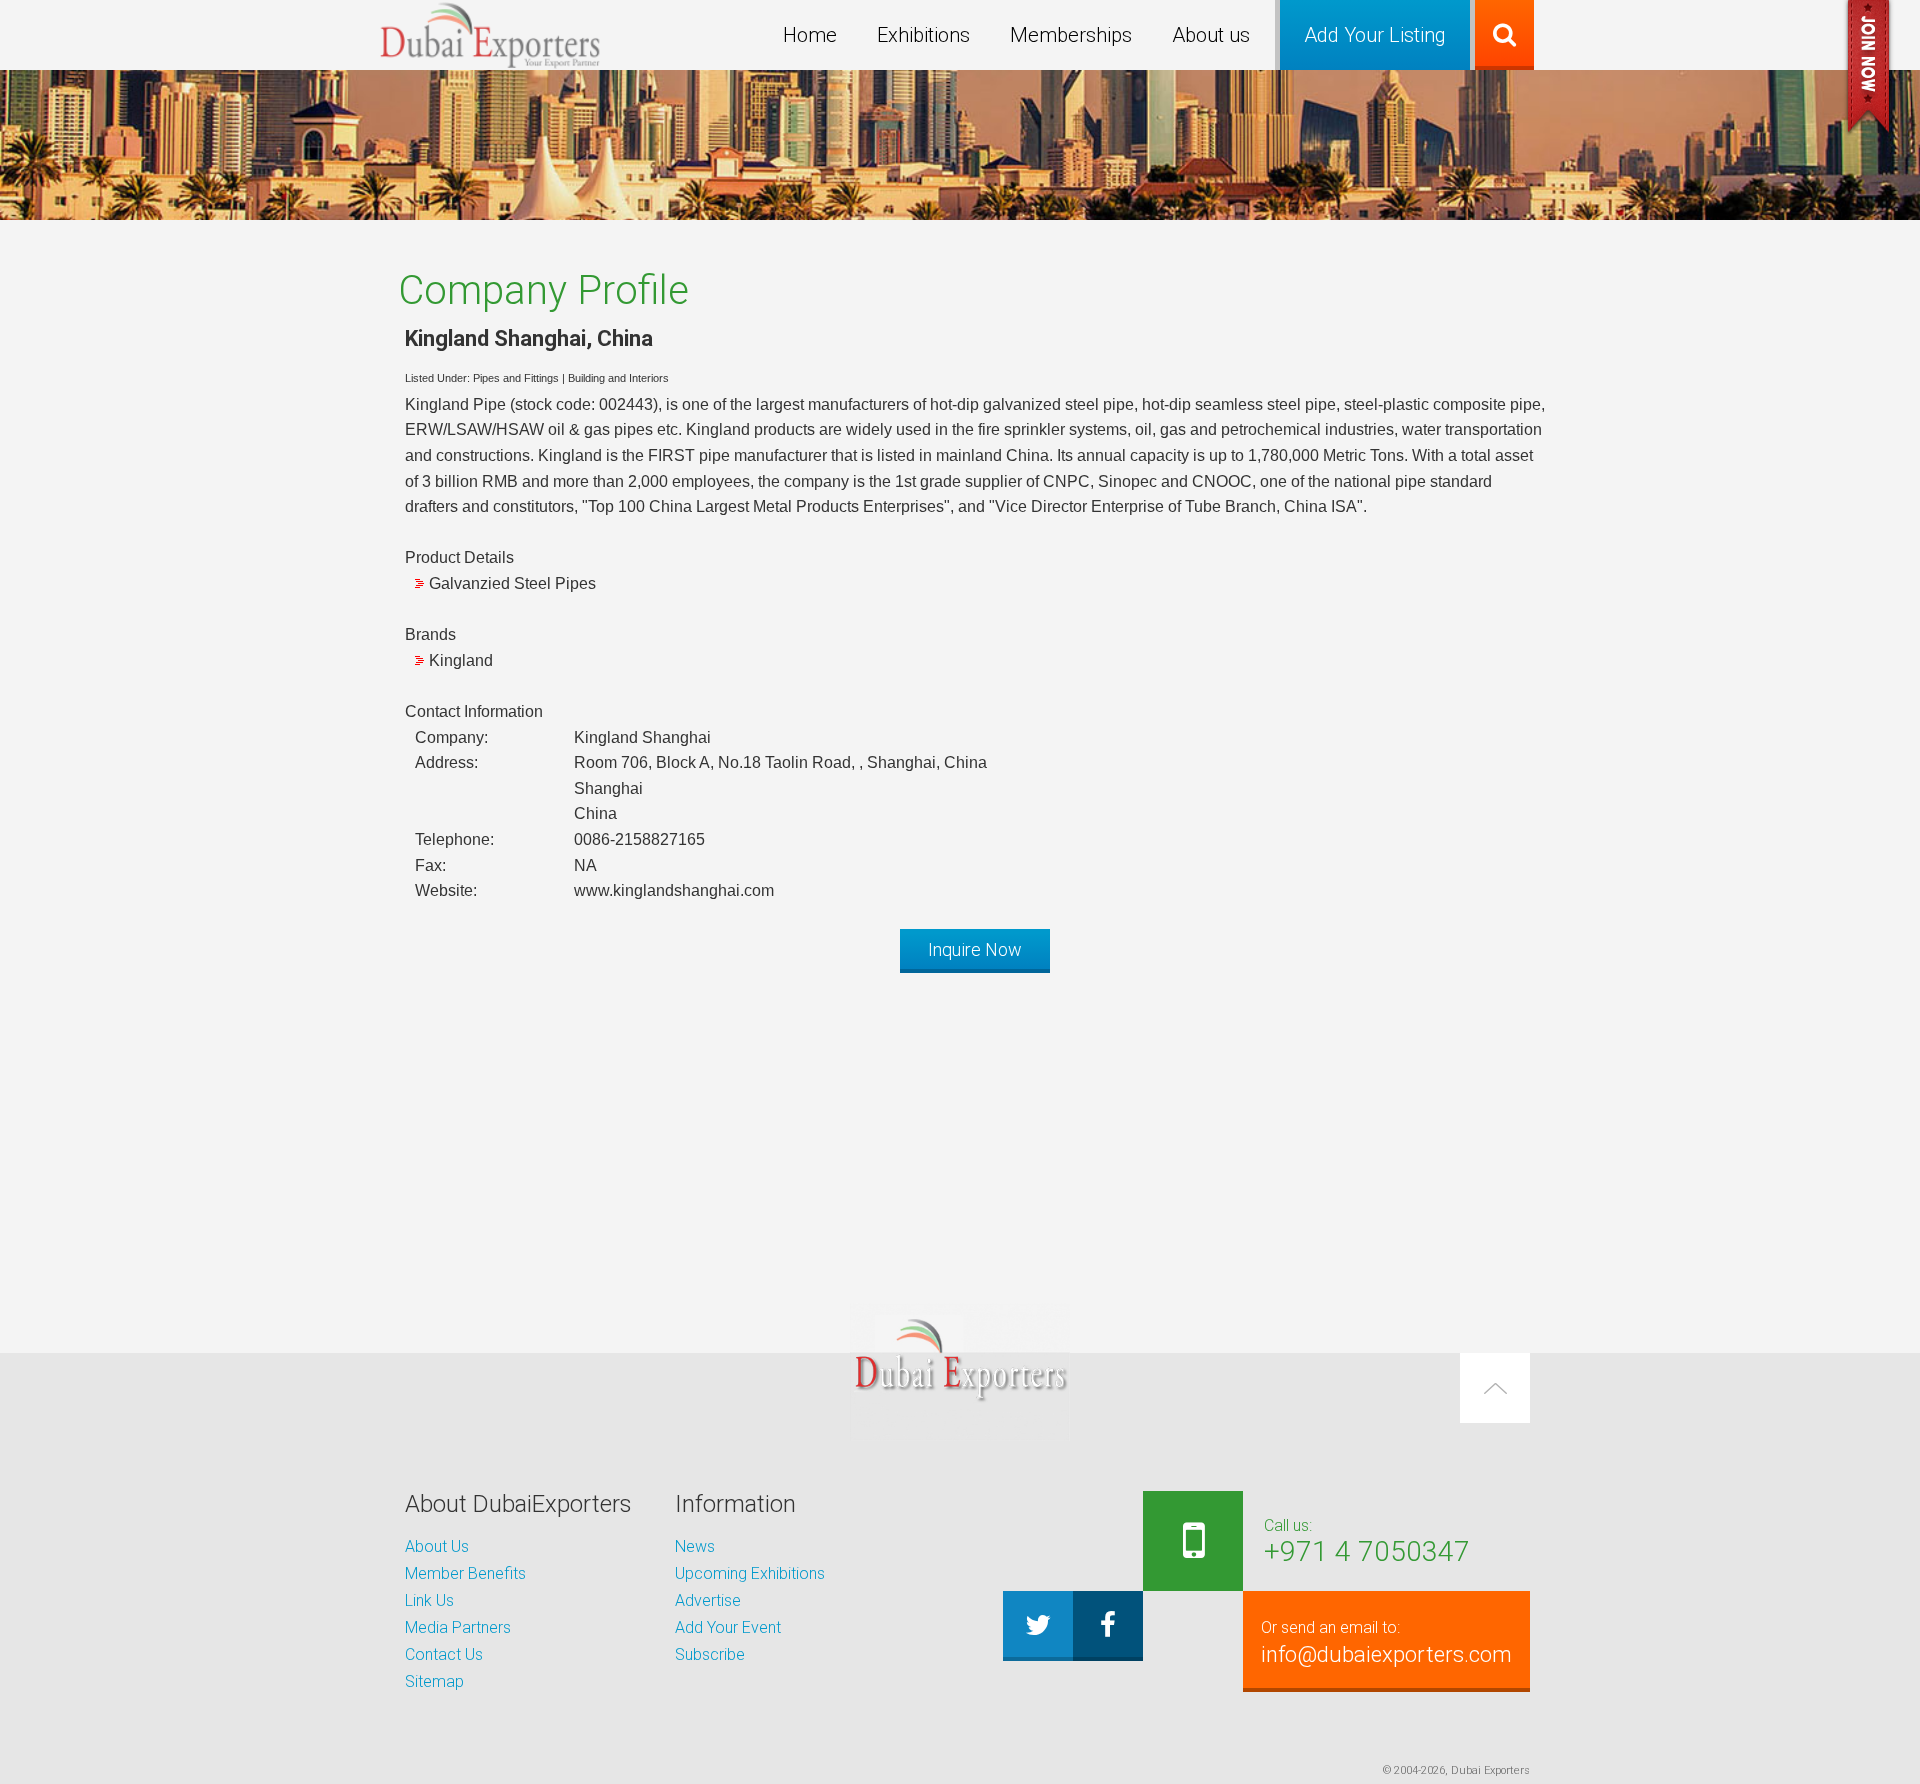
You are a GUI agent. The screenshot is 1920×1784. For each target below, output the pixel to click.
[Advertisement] (960, 1128)
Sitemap (434, 1681)
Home (810, 35)
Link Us (429, 1600)
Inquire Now (975, 949)
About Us (437, 1546)
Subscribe (710, 1654)
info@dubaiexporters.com (1386, 1642)
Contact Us (444, 1654)
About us (1211, 35)
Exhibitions (923, 35)
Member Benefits (465, 1573)
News (695, 1546)
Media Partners (458, 1627)
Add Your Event (728, 1627)
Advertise (708, 1600)
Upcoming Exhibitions (750, 1573)
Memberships (1071, 35)
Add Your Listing (1375, 35)
